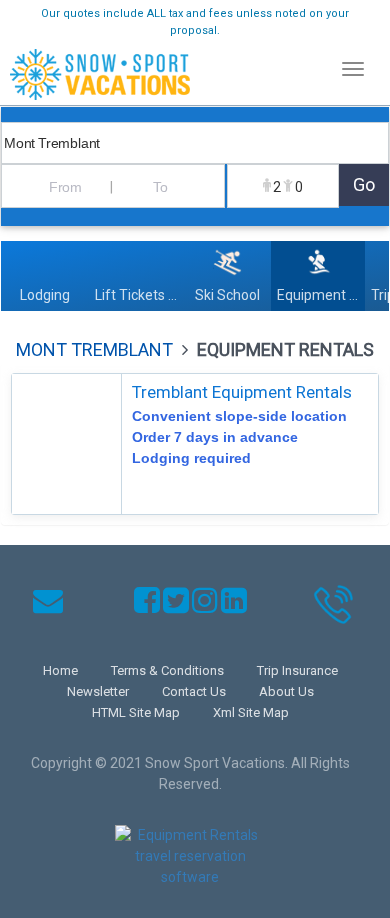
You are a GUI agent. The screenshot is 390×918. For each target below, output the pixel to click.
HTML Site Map (136, 712)
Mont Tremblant (94, 349)
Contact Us (194, 691)
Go (364, 184)
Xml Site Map (251, 712)
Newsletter (98, 691)
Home (60, 670)
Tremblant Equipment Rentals (242, 392)
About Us (286, 691)
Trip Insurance (297, 670)
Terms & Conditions (167, 670)
